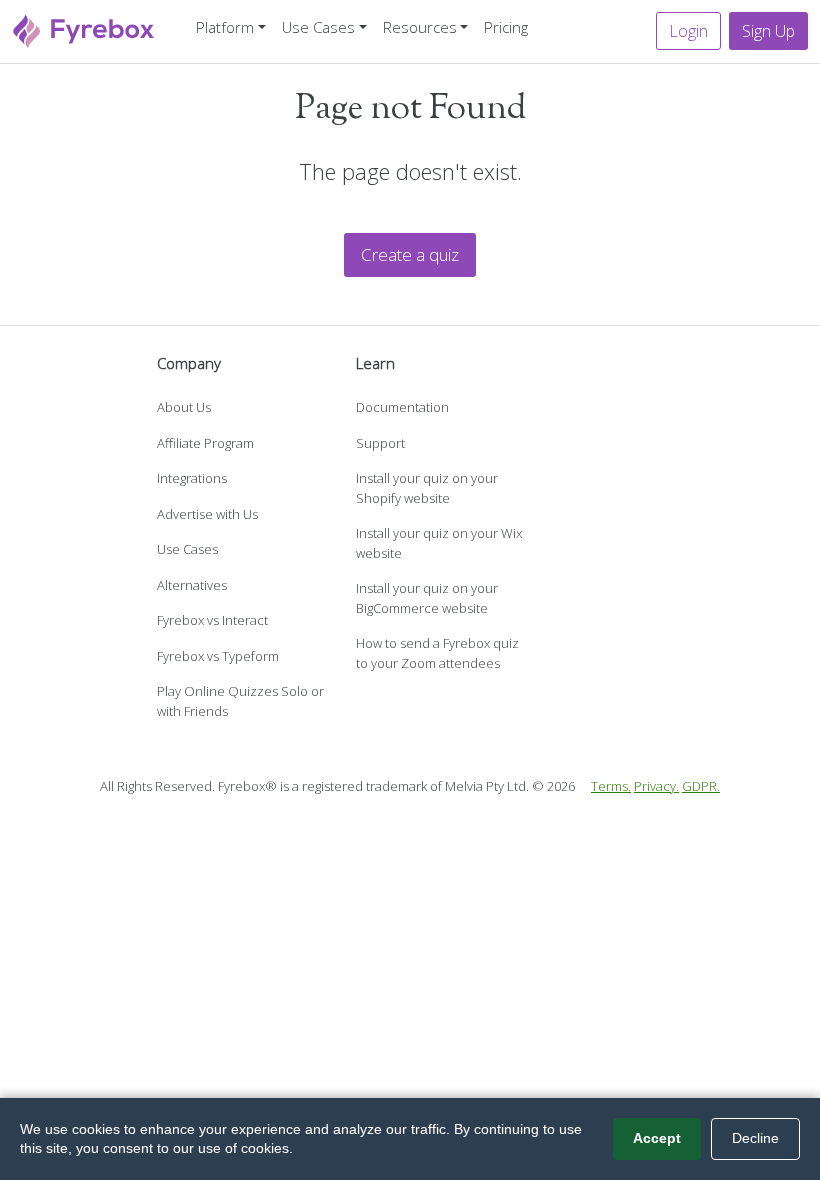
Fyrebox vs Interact (212, 620)
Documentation (402, 407)
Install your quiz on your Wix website (439, 543)
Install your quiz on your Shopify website (427, 488)
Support (380, 443)
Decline (755, 1138)
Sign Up (768, 31)
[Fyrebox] (84, 29)
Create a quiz (410, 254)
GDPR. (701, 786)
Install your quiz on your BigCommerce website (427, 598)
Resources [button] (420, 27)
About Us (184, 407)
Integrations (192, 478)
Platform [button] (225, 27)
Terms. (611, 786)
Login (688, 31)
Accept (657, 1138)
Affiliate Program (205, 443)
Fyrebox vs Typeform (218, 656)
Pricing (506, 27)
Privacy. (656, 786)
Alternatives (192, 585)
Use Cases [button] (318, 27)
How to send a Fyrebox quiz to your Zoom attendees (437, 653)
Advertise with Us (207, 514)
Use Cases (187, 549)
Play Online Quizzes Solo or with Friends (240, 701)
